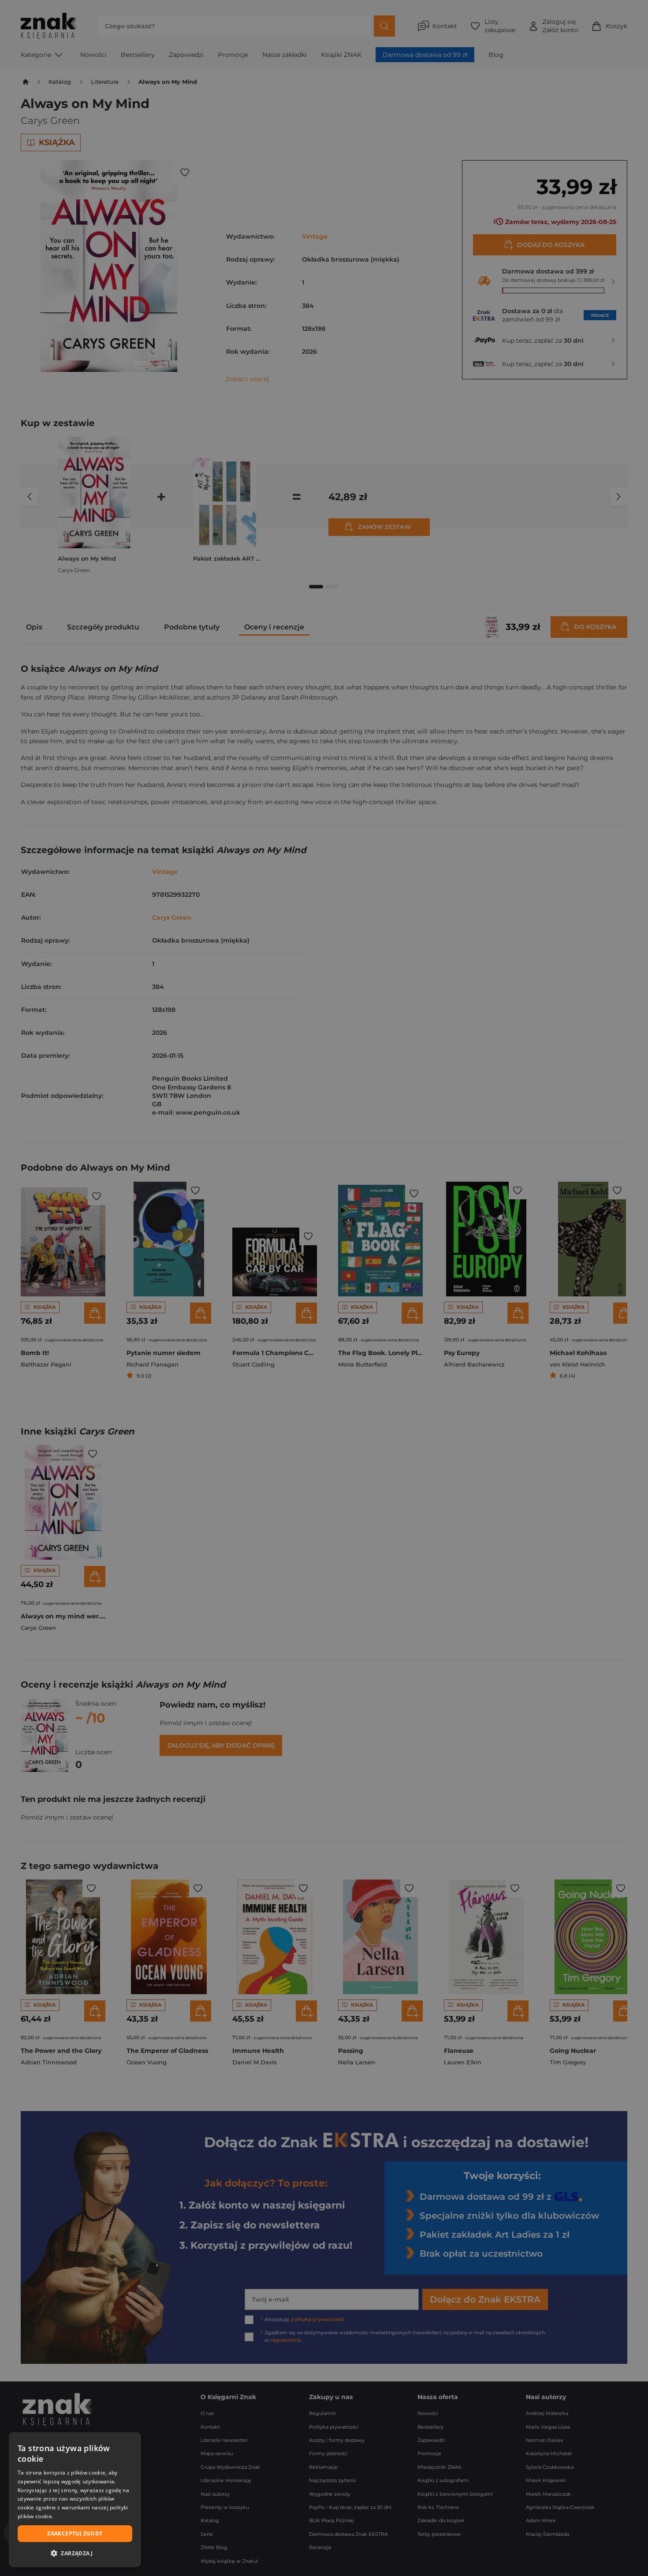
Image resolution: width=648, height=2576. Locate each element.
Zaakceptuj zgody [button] (75, 2533)
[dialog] (75, 2500)
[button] (75, 2553)
